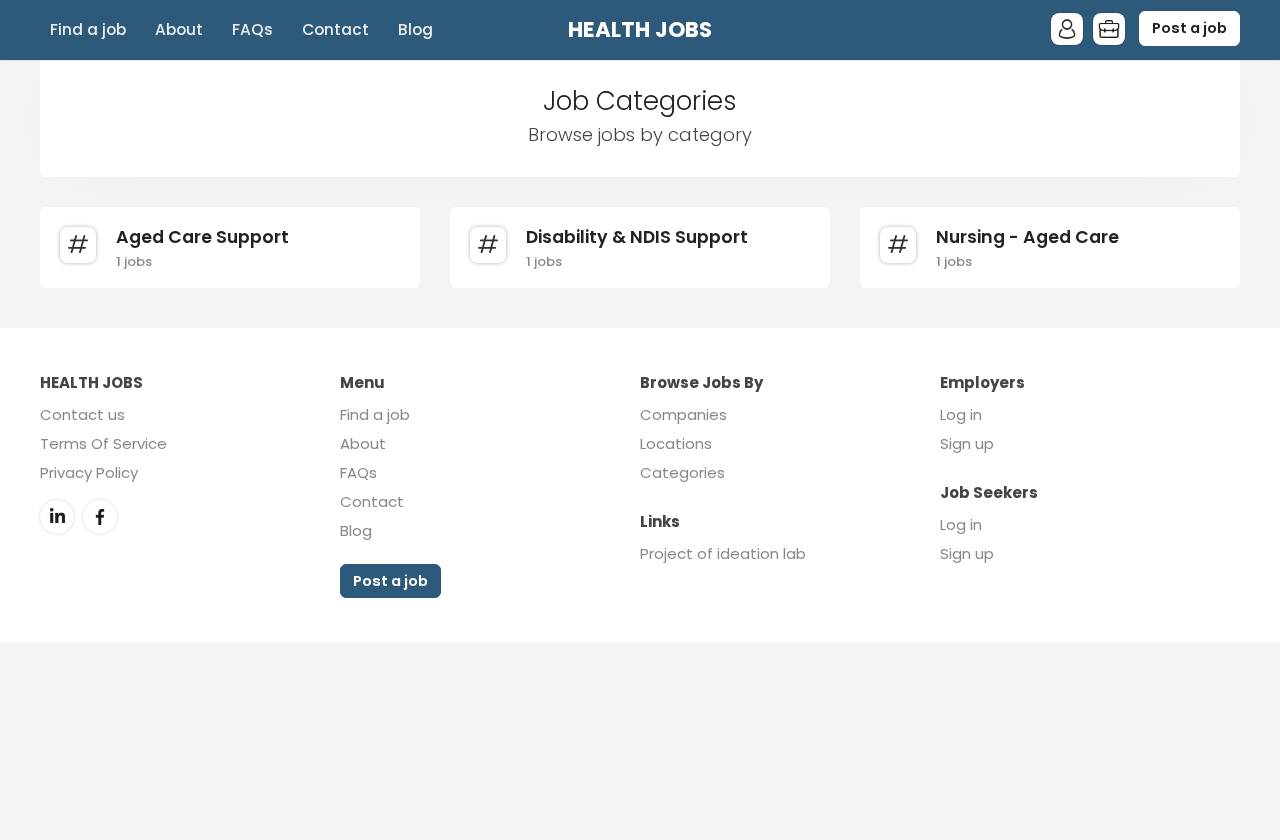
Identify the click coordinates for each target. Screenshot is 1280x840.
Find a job (88, 29)
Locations (676, 443)
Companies (683, 414)
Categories (682, 472)
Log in (961, 414)
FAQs (252, 29)
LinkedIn (57, 517)
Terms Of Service (103, 443)
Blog (415, 29)
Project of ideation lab (723, 553)
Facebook (100, 517)
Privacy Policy (89, 472)
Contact (335, 29)
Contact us (82, 414)
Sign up (967, 443)
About (179, 29)
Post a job (1189, 28)
